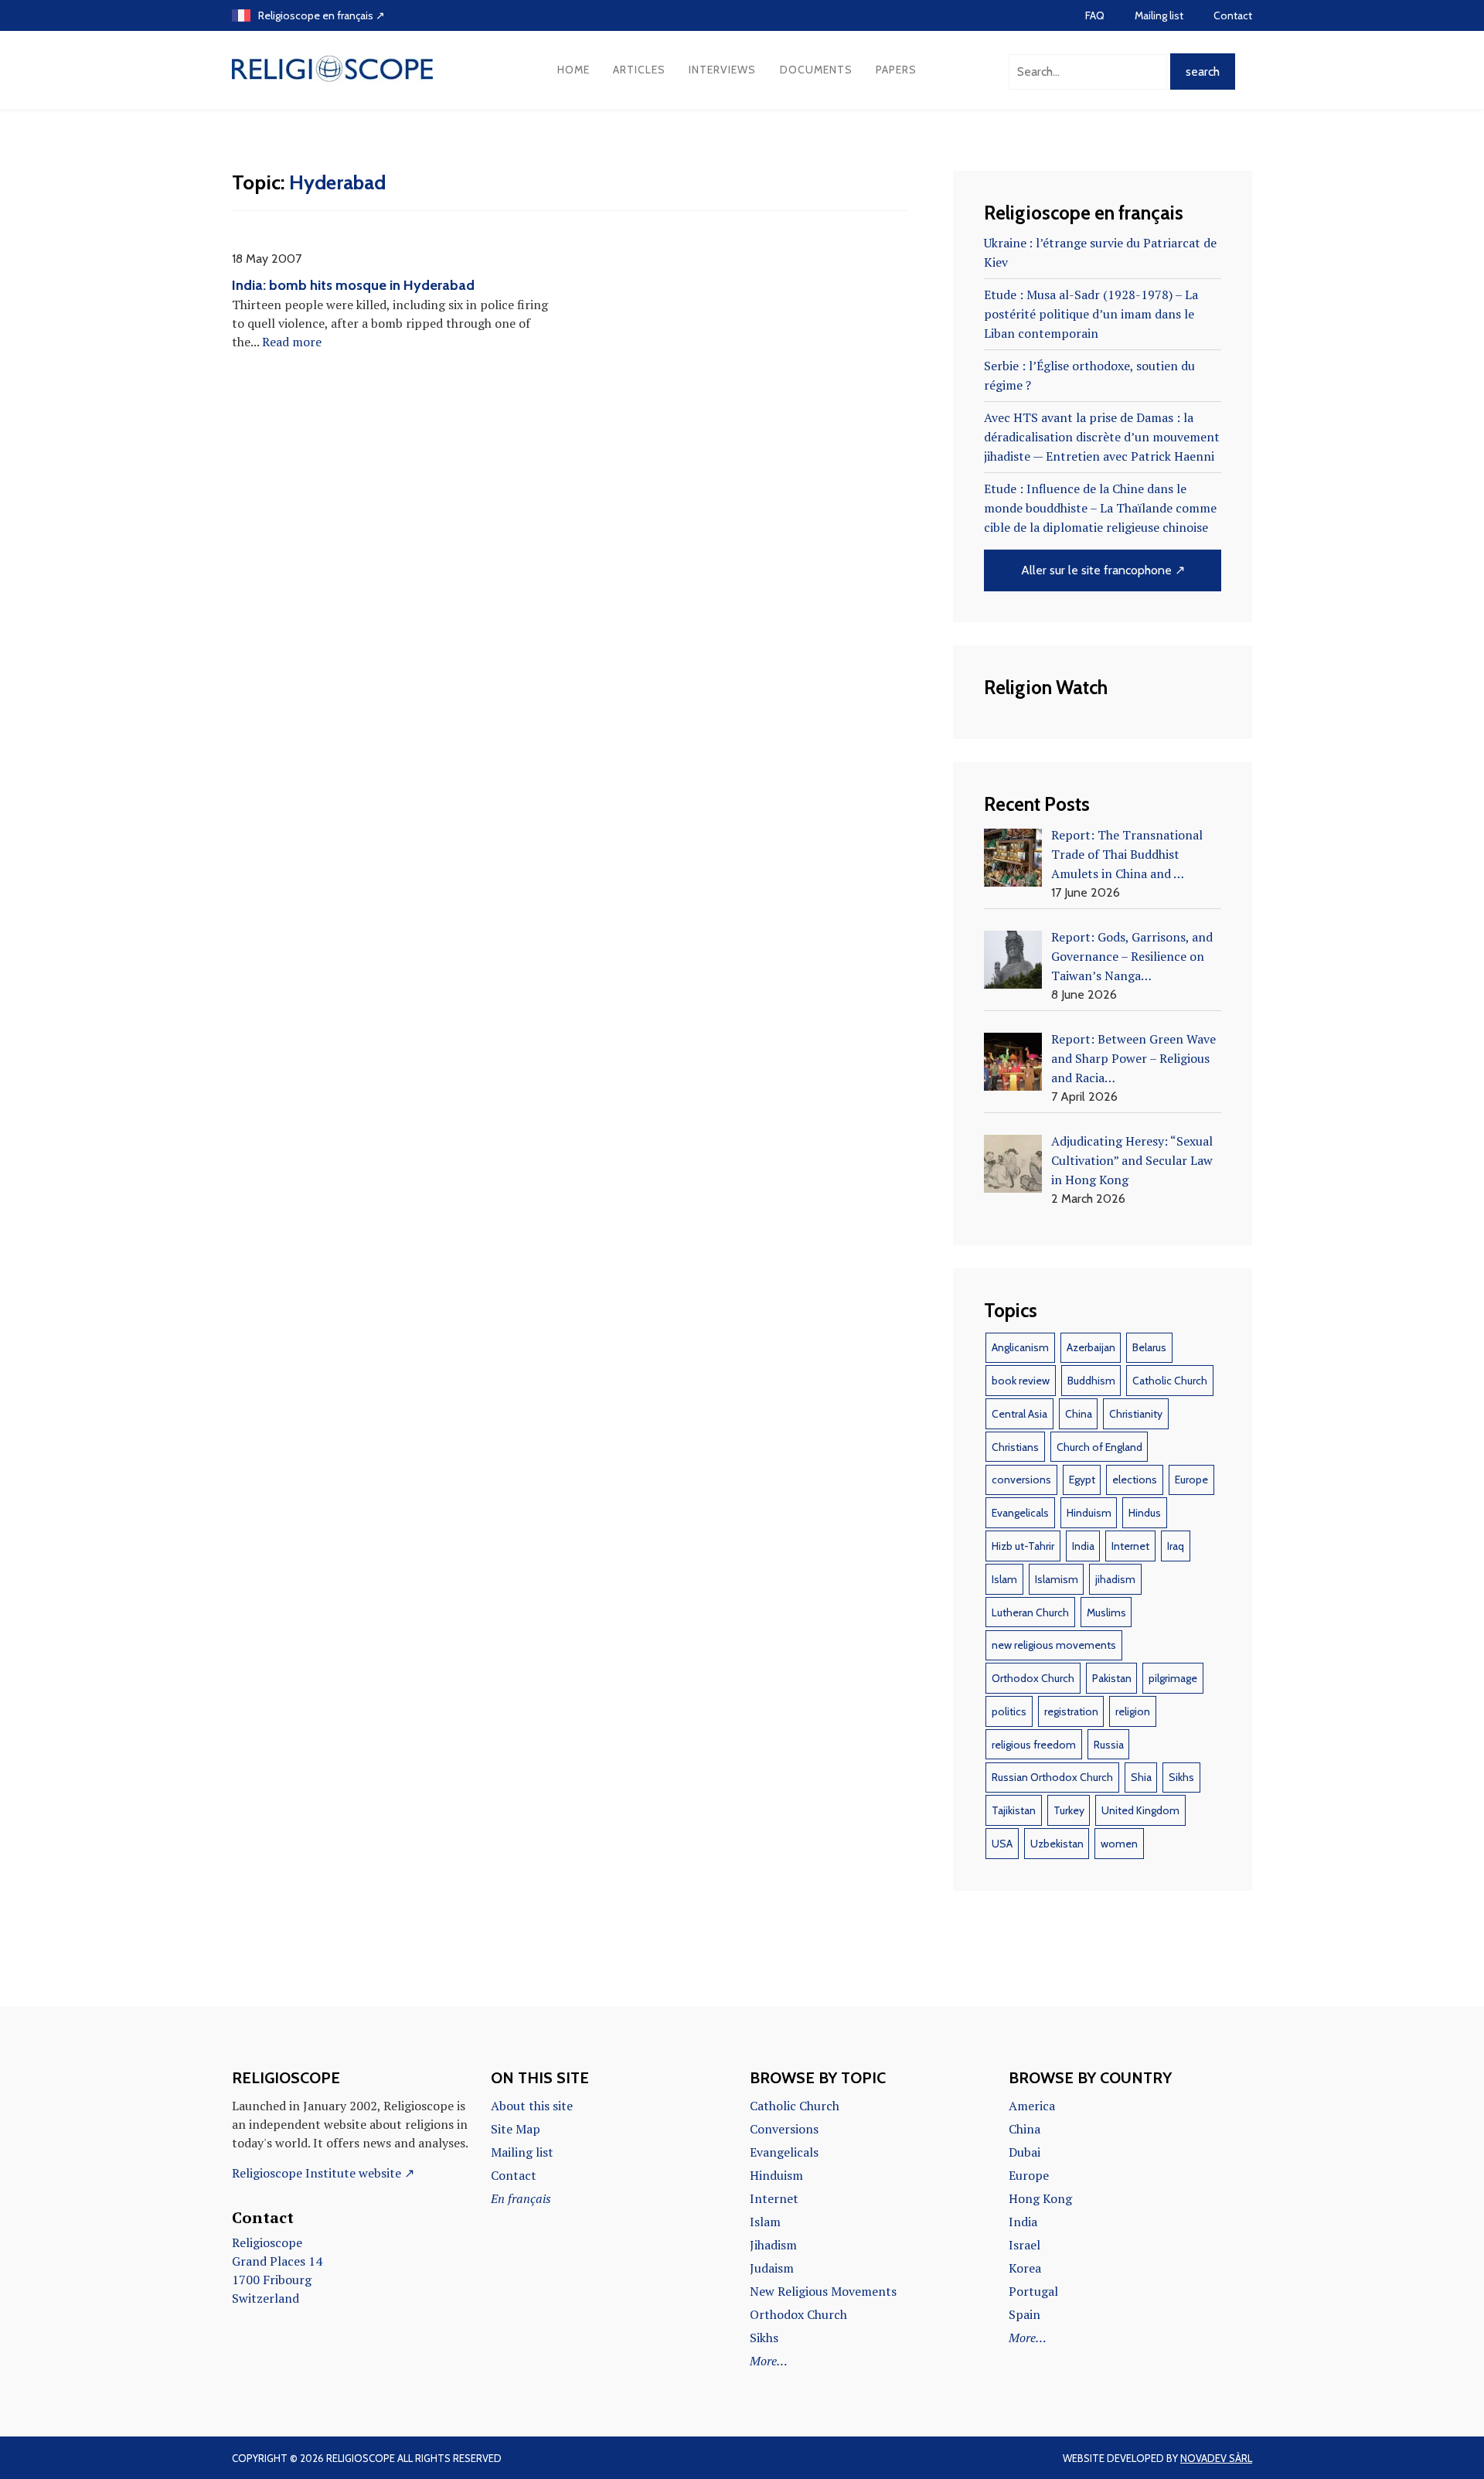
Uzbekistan (1057, 1844)
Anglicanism (1020, 1347)
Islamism (1057, 1579)
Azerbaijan (1091, 1347)
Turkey (1069, 1810)
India (1083, 1546)
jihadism (1115, 1579)
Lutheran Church (1030, 1612)
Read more (292, 342)
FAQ (1095, 15)
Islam (1004, 1579)
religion (1133, 1711)
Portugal (1033, 2291)
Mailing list (1159, 15)
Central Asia (1019, 1414)
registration (1071, 1711)
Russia (1109, 1745)
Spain (1025, 2314)
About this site (532, 2106)
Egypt (1082, 1480)
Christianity (1136, 1414)
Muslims (1106, 1612)
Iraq (1176, 1546)
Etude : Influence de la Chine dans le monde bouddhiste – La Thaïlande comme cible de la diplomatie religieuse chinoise (1100, 508)
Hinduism (1089, 1513)
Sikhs (1181, 1777)
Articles (639, 70)
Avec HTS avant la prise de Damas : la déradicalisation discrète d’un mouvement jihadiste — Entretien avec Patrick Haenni (1102, 437)
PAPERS (896, 70)
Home (574, 70)
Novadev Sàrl (1216, 2458)
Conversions (784, 2129)
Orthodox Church (1033, 1678)
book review (1021, 1381)
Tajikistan (1014, 1810)
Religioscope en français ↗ (322, 15)
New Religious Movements (823, 2291)
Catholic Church (1170, 1381)
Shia (1141, 1777)
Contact (1233, 15)
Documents (816, 70)
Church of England (1099, 1447)
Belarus (1149, 1347)
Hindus (1145, 1513)
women (1119, 1844)
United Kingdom (1140, 1810)
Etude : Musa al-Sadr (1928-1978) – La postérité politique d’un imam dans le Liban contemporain (1091, 314)
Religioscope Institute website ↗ (323, 2173)
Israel (1025, 2245)
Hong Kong (1040, 2198)
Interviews (722, 70)
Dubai (1025, 2152)
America (1032, 2106)
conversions (1021, 1480)
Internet (1130, 1546)
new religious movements (1054, 1645)
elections (1135, 1480)
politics (1009, 1711)
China (1079, 1414)
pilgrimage (1173, 1678)
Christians (1015, 1447)
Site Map (516, 2129)
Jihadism (773, 2245)
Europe (1191, 1480)
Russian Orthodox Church (1052, 1777)
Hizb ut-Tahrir (1023, 1546)
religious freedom (1034, 1745)
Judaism (772, 2268)
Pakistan (1112, 1678)
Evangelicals (1020, 1513)
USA (1002, 1844)
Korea (1025, 2268)
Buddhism (1091, 1381)
